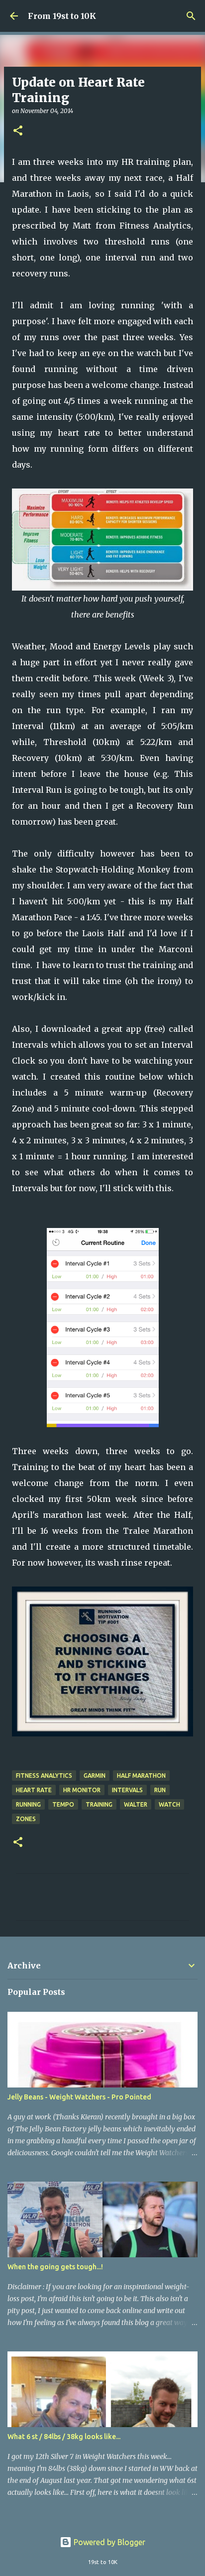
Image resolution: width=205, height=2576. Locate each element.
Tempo (63, 1804)
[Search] (191, 16)
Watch (169, 1804)
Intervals (127, 1790)
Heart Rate (34, 1790)
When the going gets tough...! (55, 2267)
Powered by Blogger (108, 2542)
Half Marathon (141, 1776)
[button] (18, 131)
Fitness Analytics (44, 1776)
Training (99, 1804)
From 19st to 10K (62, 16)
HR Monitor (82, 1790)
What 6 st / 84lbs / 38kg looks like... (64, 2437)
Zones (26, 1819)
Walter (136, 1804)
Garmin (95, 1776)
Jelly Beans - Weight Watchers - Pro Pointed (79, 2097)
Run (160, 1790)
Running (28, 1804)
